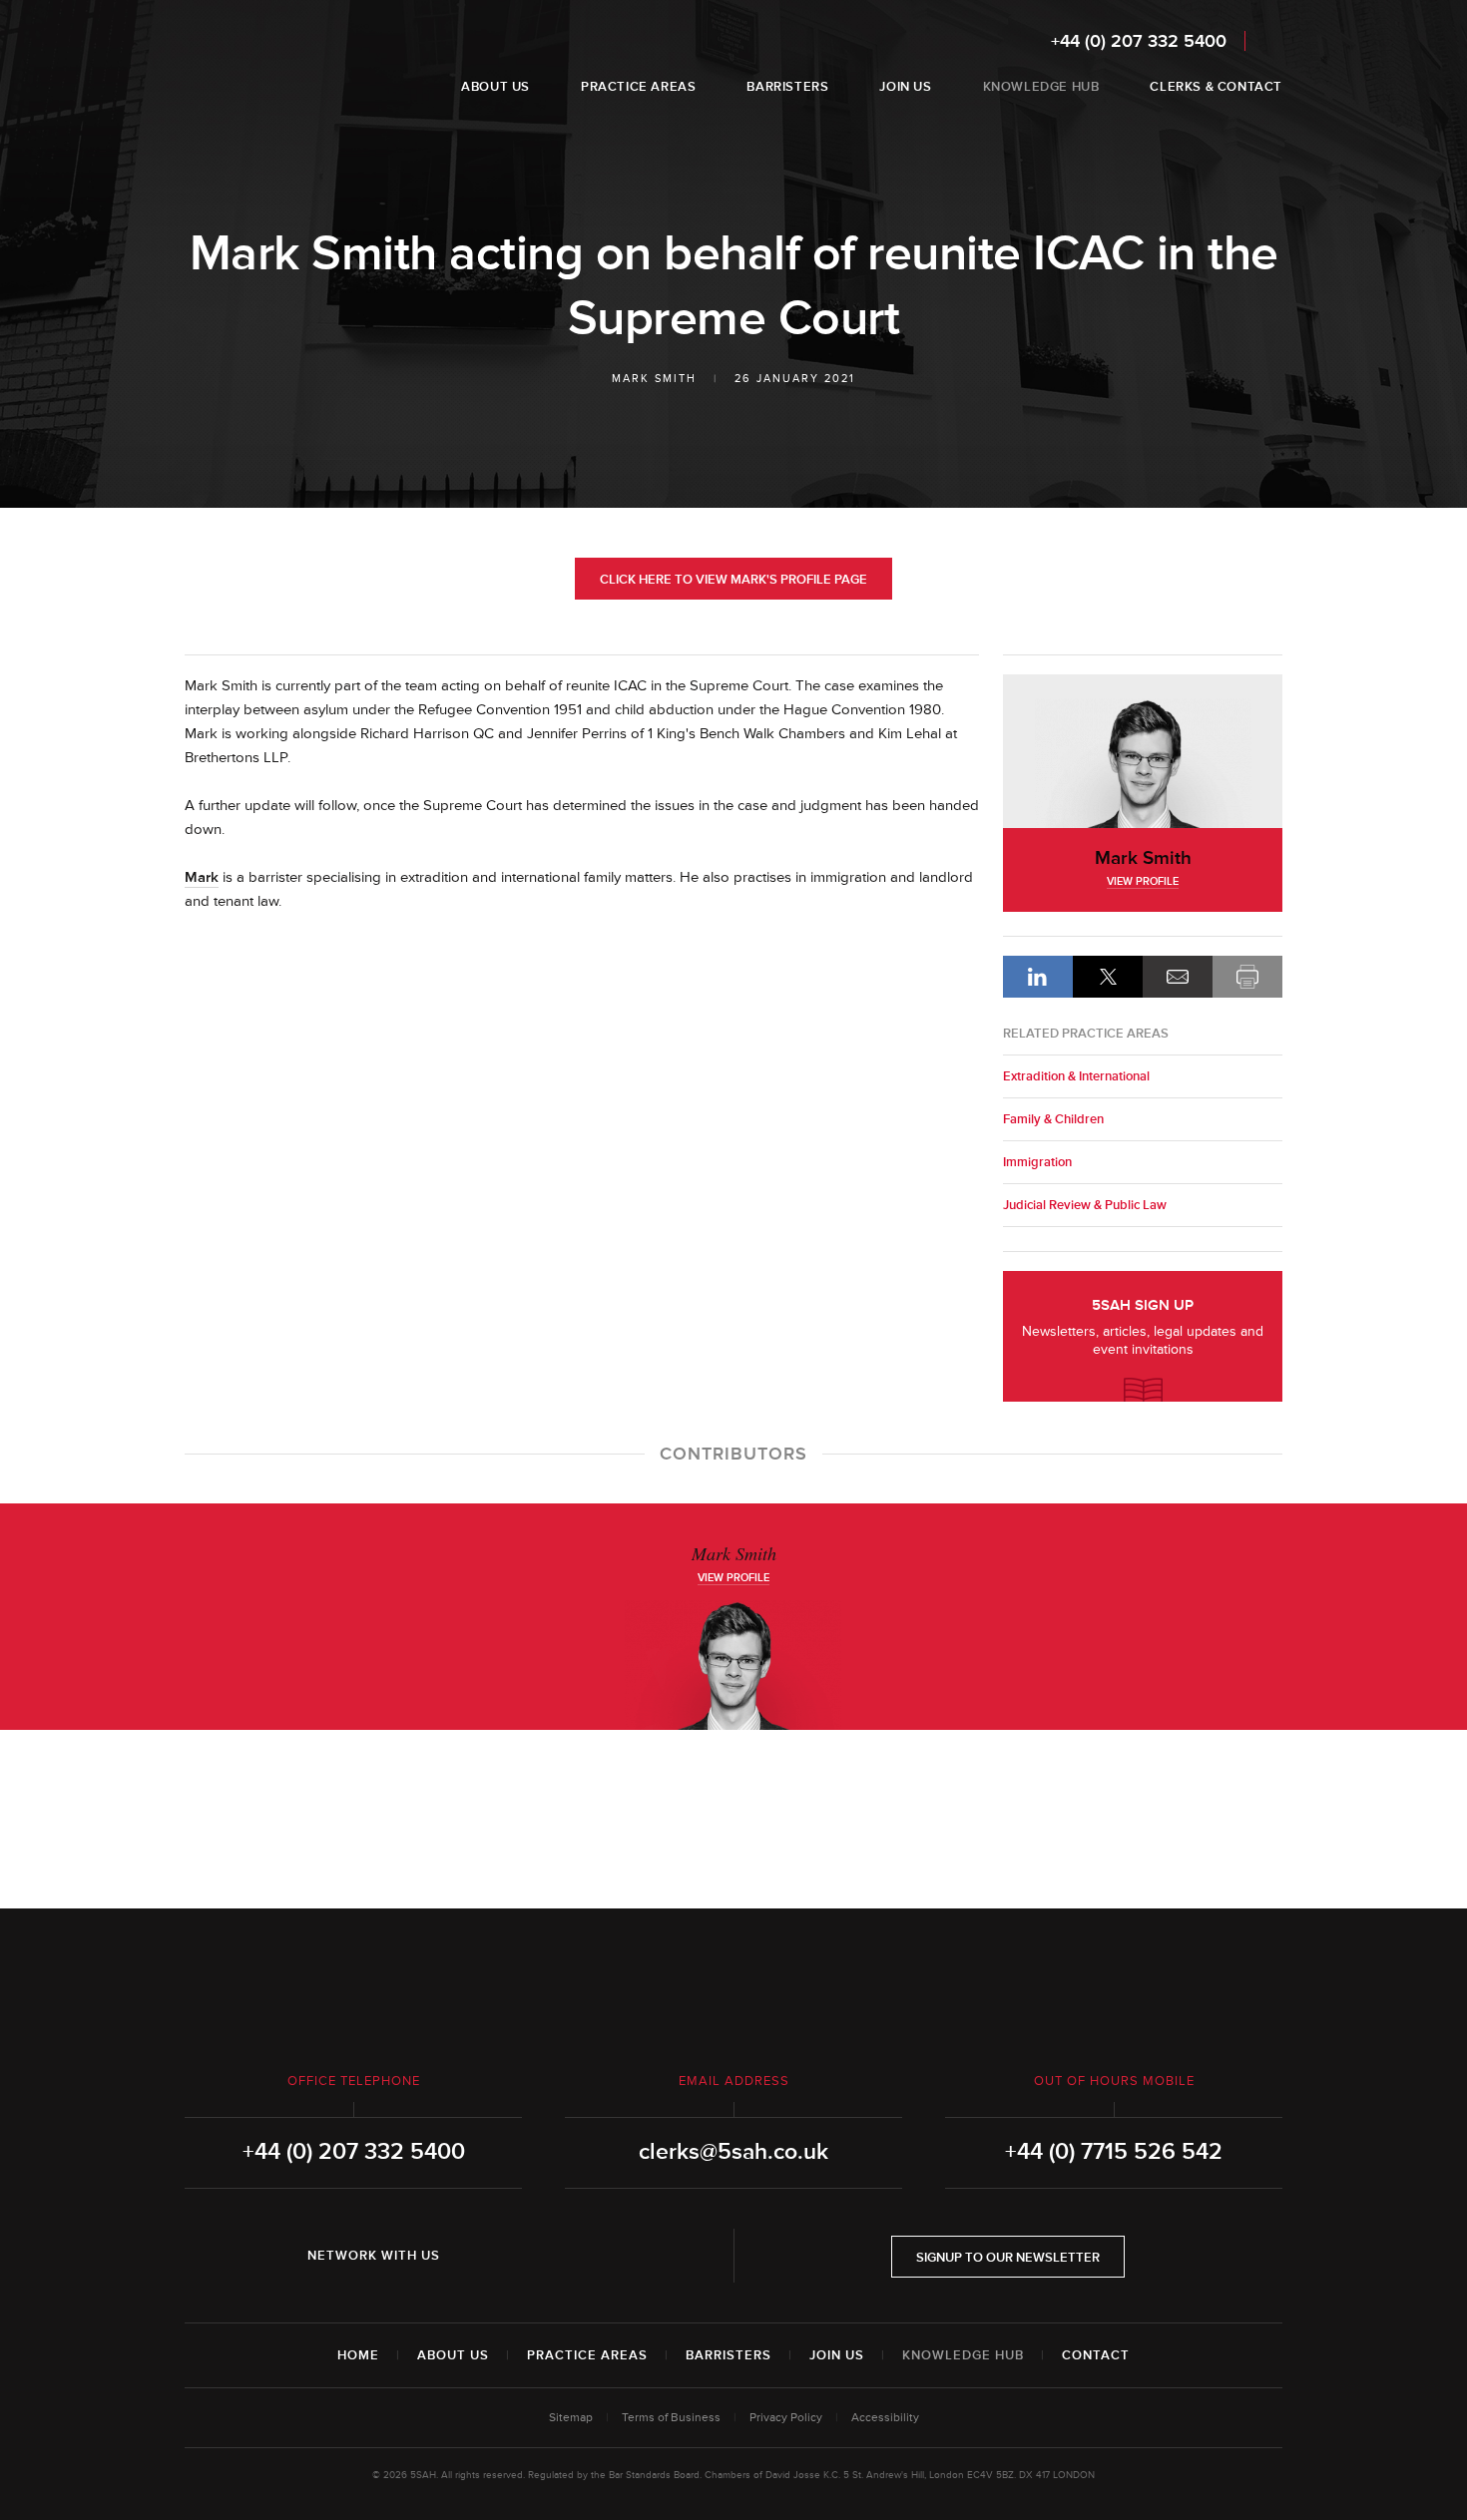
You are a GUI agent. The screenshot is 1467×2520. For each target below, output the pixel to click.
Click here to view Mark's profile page (733, 580)
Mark (202, 877)
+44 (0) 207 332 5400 (1139, 41)
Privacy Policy (786, 2418)
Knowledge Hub (963, 2355)
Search (1269, 40)
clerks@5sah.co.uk (733, 2152)
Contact (1096, 2355)
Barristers (729, 2355)
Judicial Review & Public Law (1085, 1205)
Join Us (837, 2355)
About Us (453, 2355)
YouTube (592, 2256)
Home (358, 2355)
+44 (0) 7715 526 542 (1114, 2152)
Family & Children (1053, 1119)
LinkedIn (1038, 977)
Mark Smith (654, 379)
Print (1247, 977)
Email (1178, 977)
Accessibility (885, 2418)
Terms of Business (671, 2418)
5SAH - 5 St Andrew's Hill (248, 63)
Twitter (536, 2256)
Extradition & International (1076, 1076)
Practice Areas (587, 2355)
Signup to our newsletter (1008, 2258)
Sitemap (571, 2418)
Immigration (1037, 1162)
